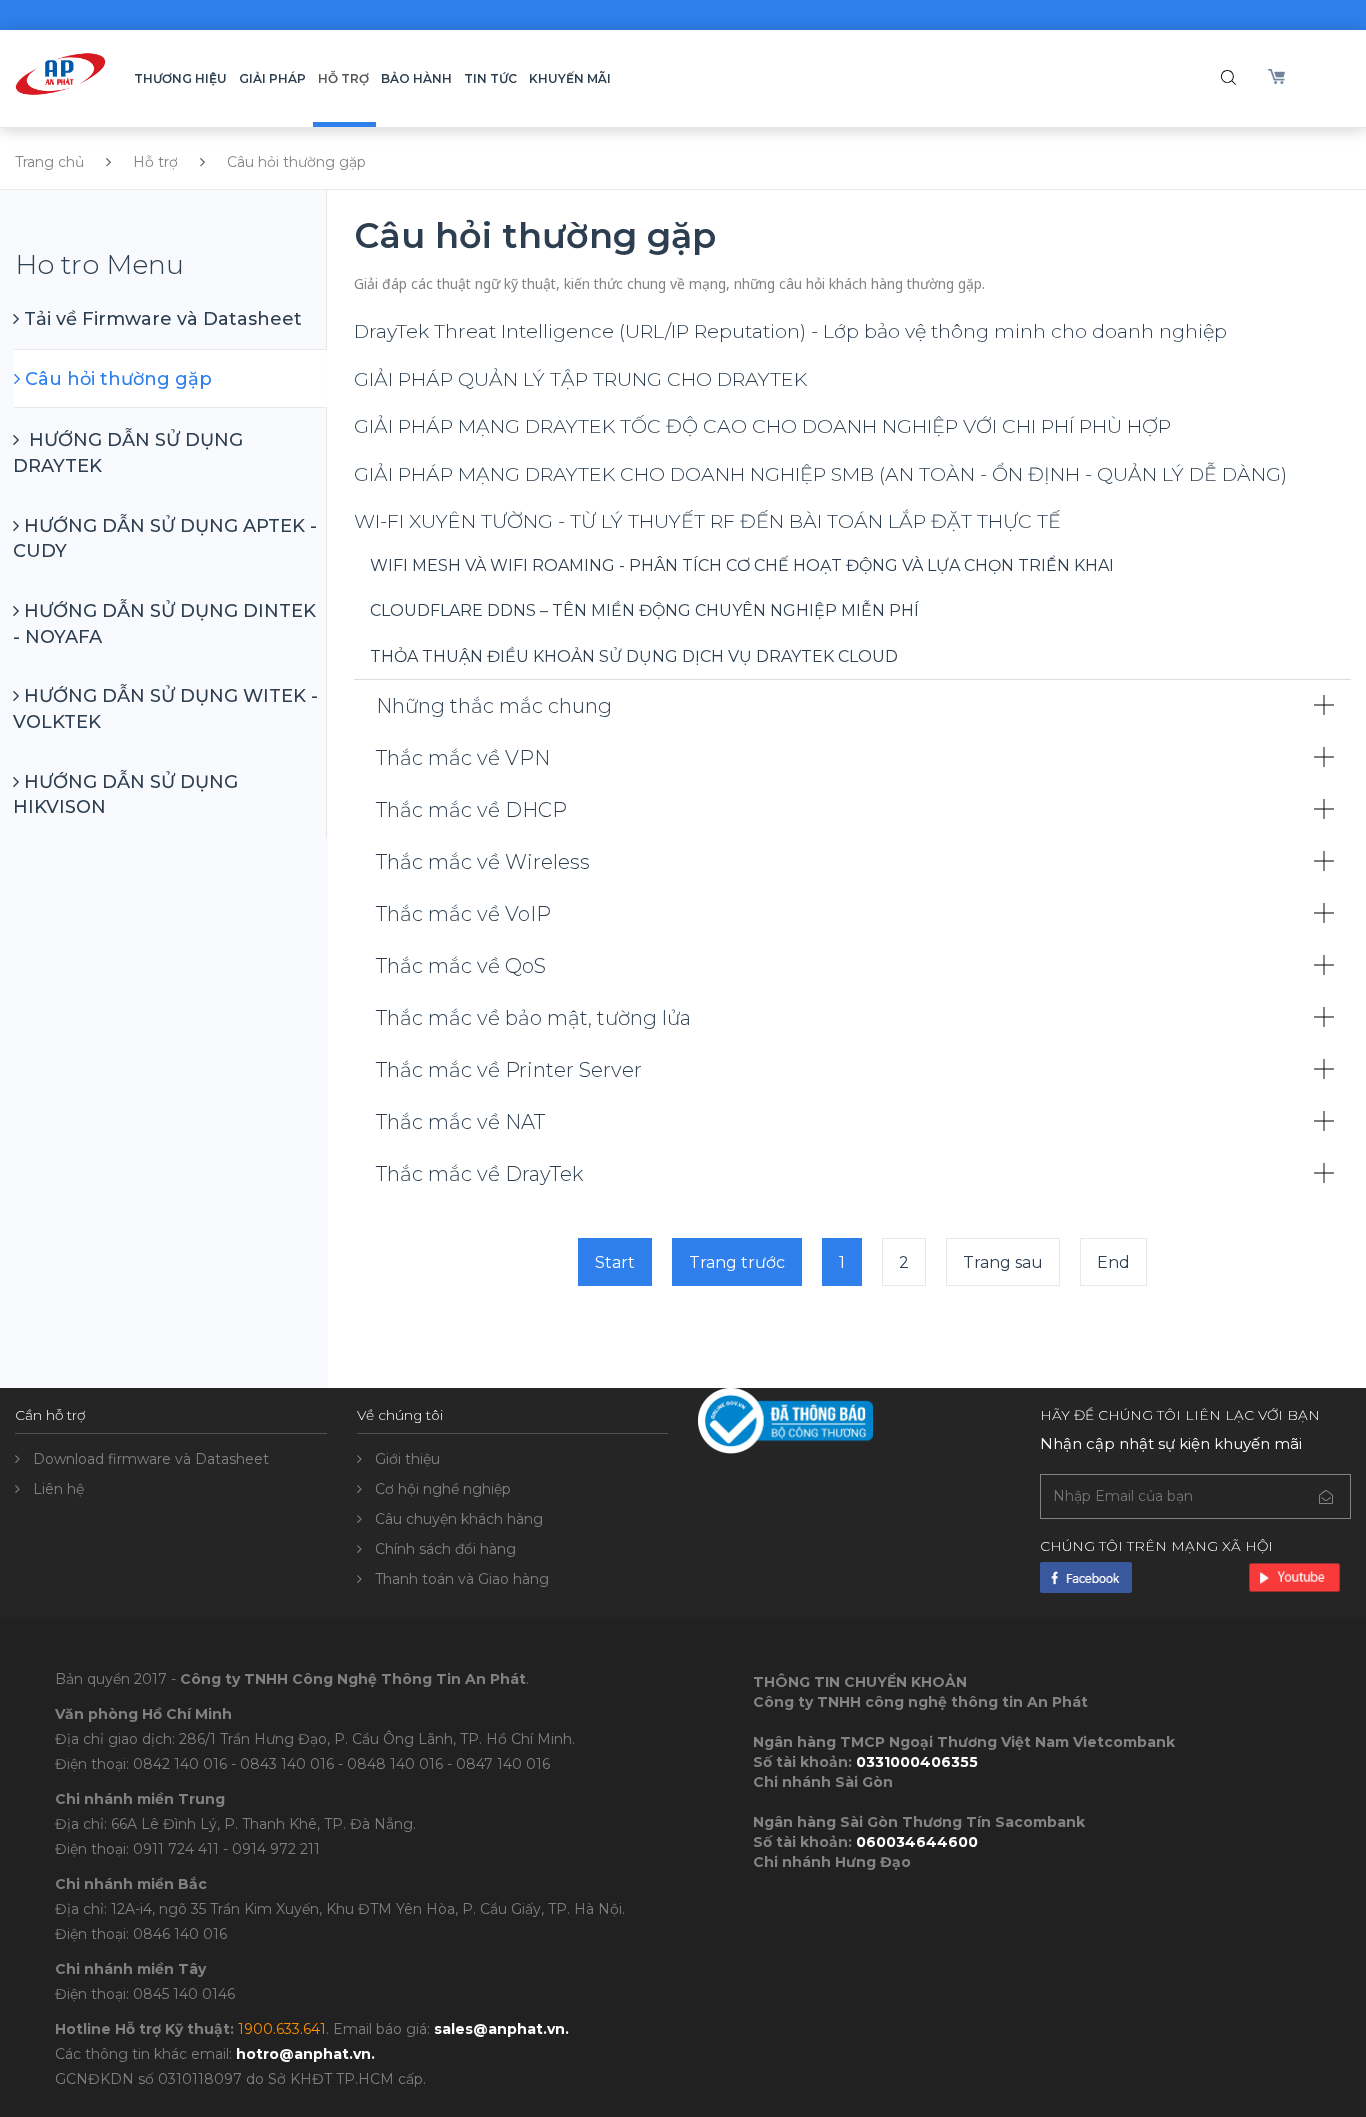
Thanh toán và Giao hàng (462, 1579)
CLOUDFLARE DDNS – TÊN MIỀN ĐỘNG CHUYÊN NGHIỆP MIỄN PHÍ (644, 610)
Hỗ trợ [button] (343, 78)
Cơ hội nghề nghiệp (443, 1489)
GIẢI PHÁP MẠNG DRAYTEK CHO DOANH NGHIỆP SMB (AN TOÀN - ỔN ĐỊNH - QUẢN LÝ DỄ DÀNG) (820, 474)
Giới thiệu (407, 1459)
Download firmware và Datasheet (151, 1459)
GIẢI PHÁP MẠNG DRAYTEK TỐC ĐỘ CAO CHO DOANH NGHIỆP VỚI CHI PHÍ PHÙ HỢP (762, 426)
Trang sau (1003, 1262)
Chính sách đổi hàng (445, 1549)
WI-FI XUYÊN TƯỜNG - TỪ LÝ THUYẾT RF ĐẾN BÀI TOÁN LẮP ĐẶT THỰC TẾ (707, 521)
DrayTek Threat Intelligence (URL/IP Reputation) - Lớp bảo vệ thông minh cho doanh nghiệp (790, 331)
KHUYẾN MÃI (570, 78)
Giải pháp (272, 78)
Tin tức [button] (490, 78)
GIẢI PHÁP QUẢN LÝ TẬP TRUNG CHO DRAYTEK (580, 379)
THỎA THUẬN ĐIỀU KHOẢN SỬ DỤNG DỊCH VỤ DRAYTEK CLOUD (634, 656)
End (1113, 1262)
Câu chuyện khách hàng (459, 1519)
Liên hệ (58, 1489)
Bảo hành (416, 78)
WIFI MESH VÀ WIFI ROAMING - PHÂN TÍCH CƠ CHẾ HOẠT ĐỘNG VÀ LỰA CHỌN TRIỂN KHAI (742, 565)
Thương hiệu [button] (180, 78)
